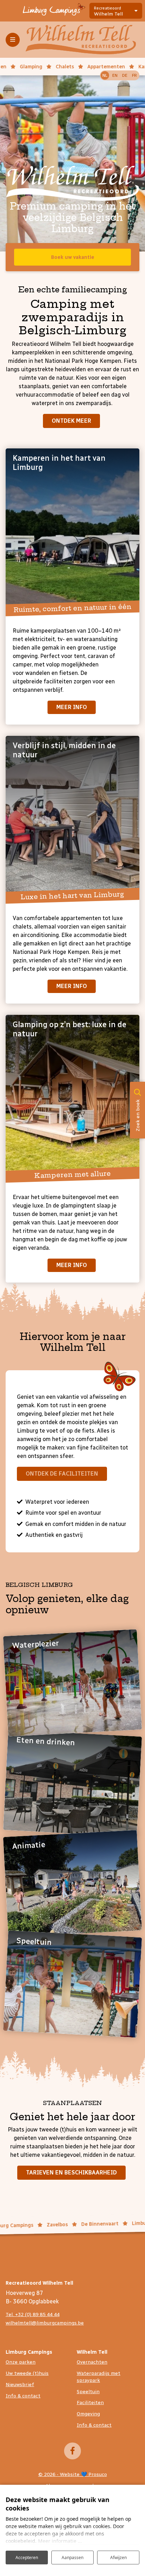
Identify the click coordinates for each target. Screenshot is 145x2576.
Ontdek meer (71, 421)
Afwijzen (118, 2558)
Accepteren (27, 2558)
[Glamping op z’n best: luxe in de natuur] (72, 1097)
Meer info (72, 707)
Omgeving (88, 2414)
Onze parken (21, 2362)
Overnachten (92, 2362)
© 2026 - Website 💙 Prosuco (73, 2474)
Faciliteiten (90, 2403)
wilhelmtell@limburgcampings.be (45, 2323)
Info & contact (23, 2396)
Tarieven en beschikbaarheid (71, 2172)
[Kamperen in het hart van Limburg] (72, 530)
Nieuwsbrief (20, 2385)
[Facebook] (72, 2451)
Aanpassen (72, 2558)
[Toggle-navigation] (13, 40)
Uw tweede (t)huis (27, 2373)
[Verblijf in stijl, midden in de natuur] (72, 818)
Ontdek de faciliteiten (62, 1474)
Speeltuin (88, 2392)
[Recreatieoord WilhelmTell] (81, 39)
